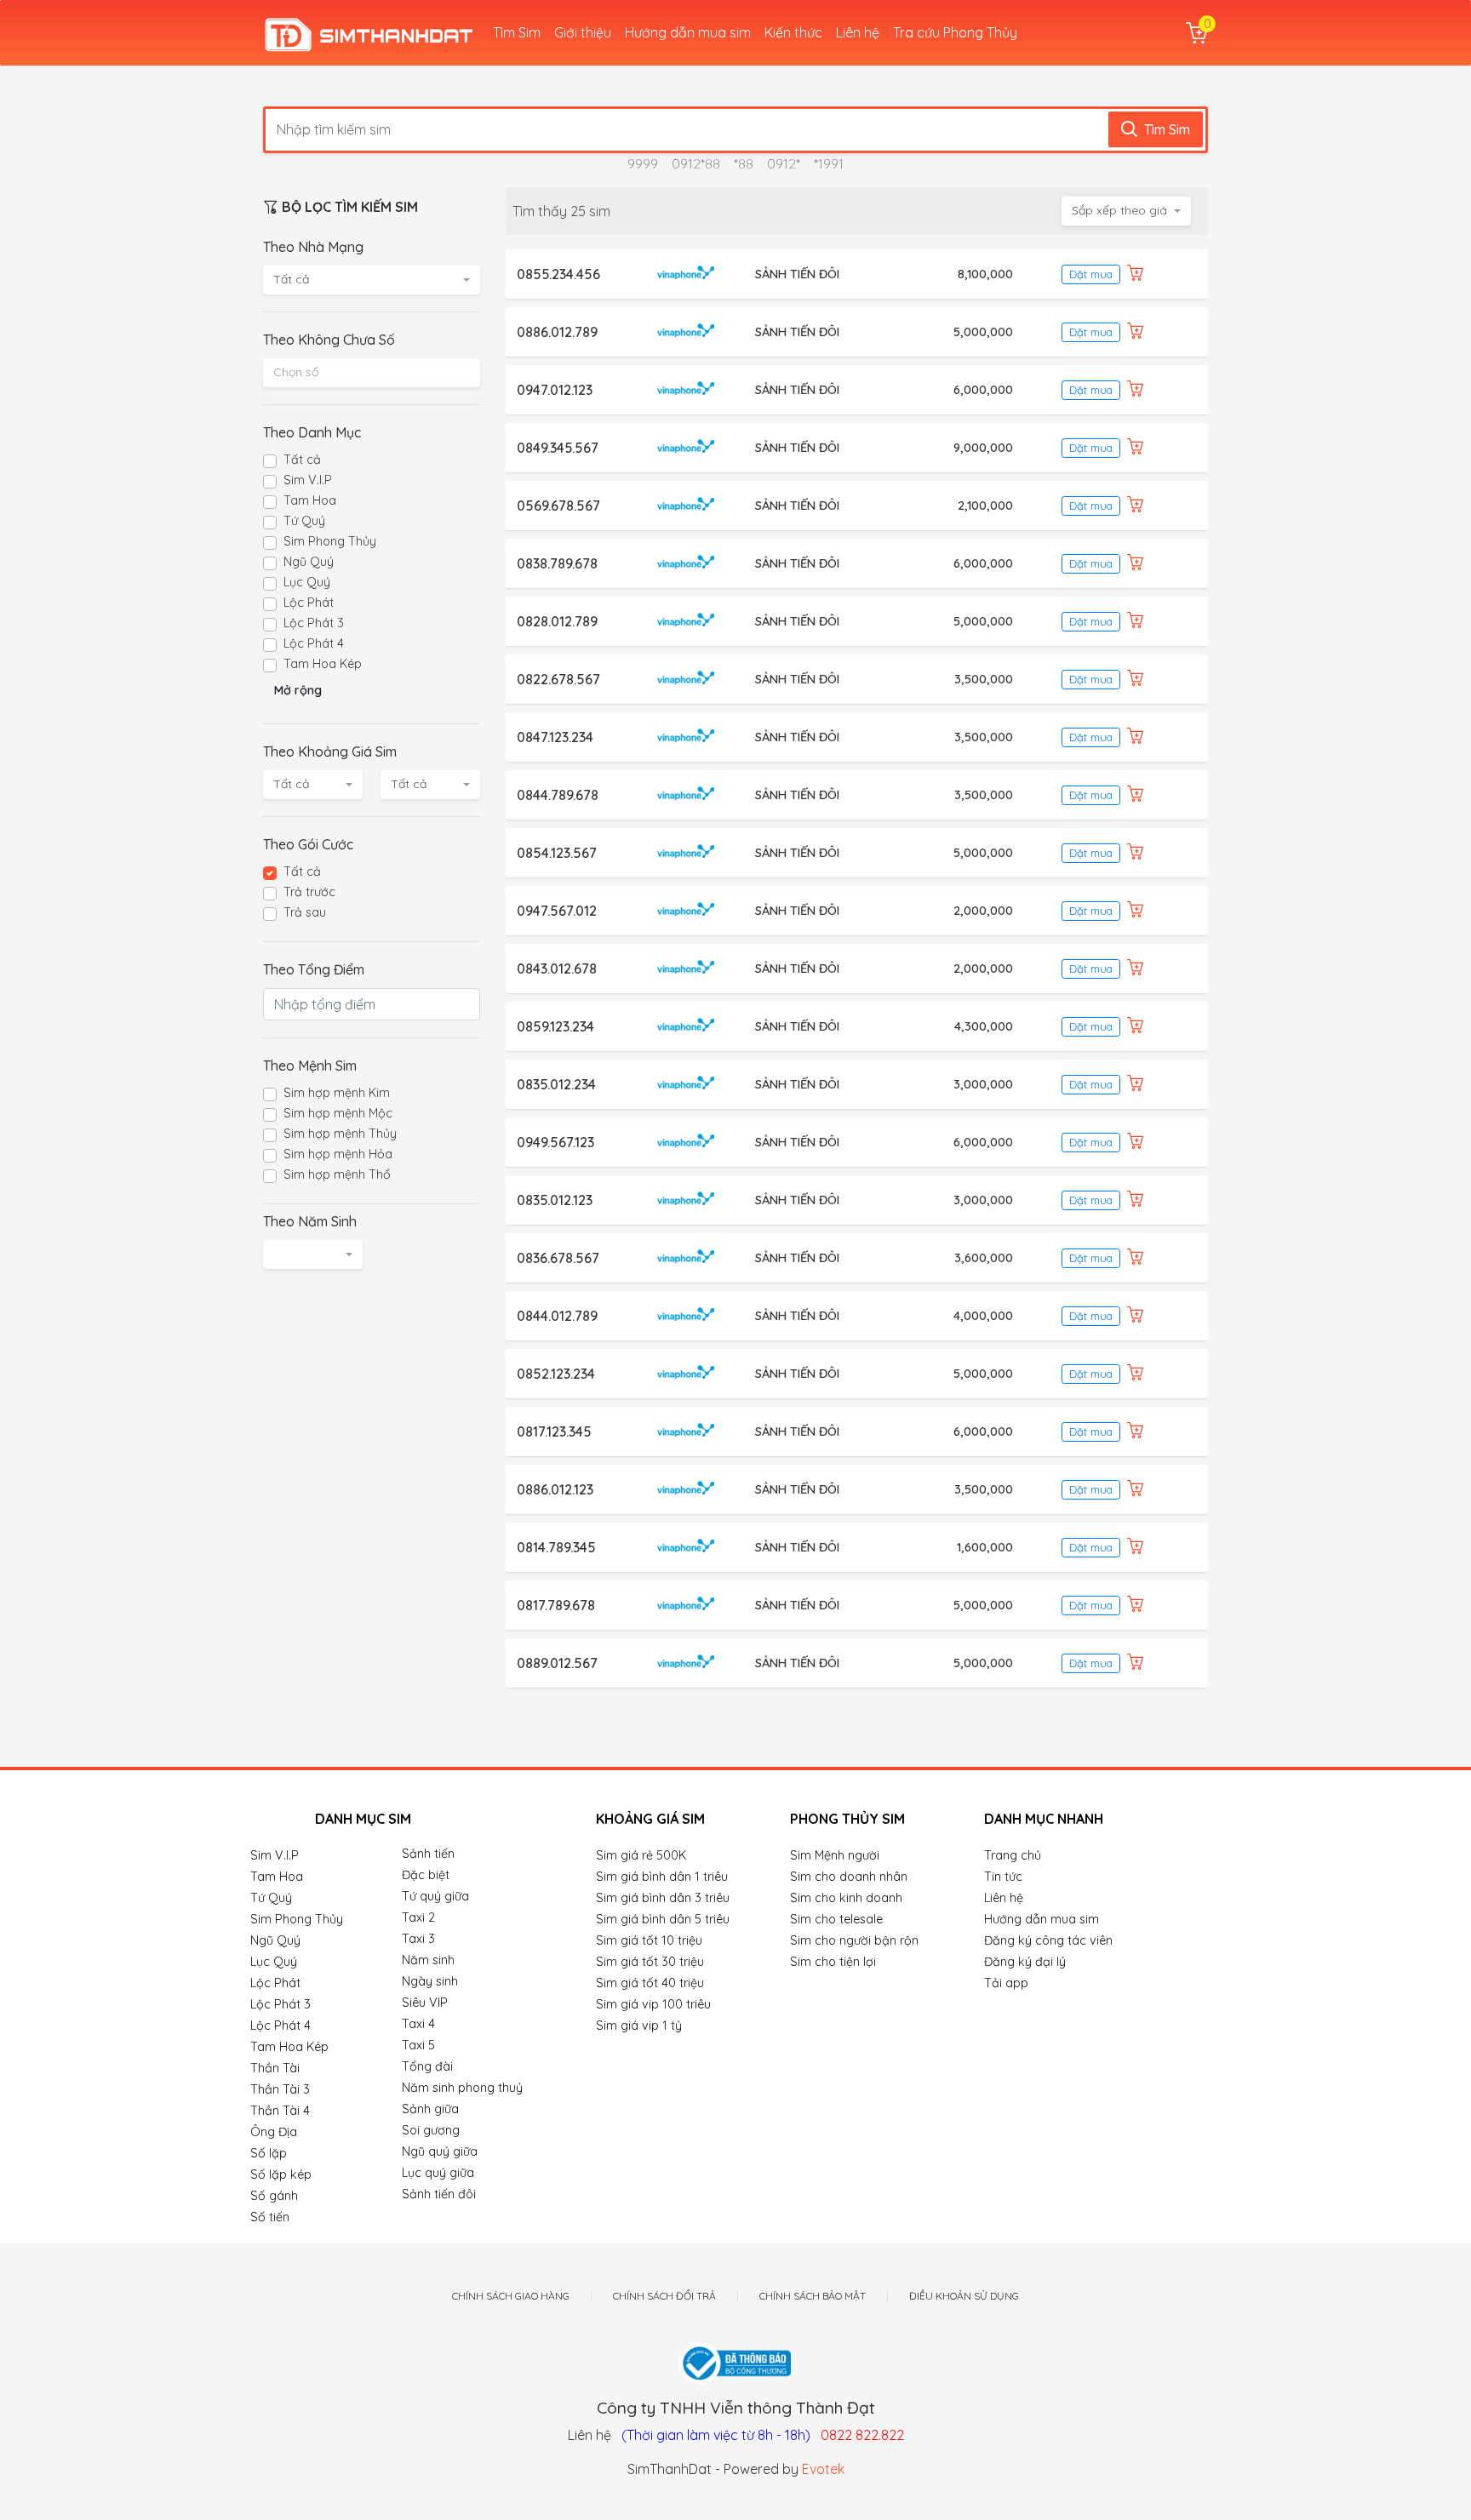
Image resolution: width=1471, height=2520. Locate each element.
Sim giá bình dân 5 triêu (663, 1919)
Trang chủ (1013, 1855)
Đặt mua (1091, 274)
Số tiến (270, 2217)
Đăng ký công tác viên (1048, 1940)
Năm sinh (428, 1960)
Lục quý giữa (438, 2173)
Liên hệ (858, 32)
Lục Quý (307, 582)
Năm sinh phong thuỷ (462, 2088)
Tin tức (1003, 1877)
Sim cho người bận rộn (854, 1940)
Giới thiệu (583, 32)
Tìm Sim (517, 32)
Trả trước (309, 892)
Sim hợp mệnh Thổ (337, 1174)
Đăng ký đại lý (1025, 1962)
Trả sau (305, 912)
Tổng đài (427, 2066)
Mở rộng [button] (298, 690)
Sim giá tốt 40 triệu (650, 1983)
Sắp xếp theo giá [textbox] (1119, 210)
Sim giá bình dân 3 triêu (663, 1898)
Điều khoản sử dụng (964, 2296)
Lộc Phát (309, 603)
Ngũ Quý (309, 562)
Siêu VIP (425, 2003)
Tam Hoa (310, 500)
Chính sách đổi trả (664, 2296)
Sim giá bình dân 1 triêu (662, 1877)
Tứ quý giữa (435, 1896)
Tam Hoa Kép (323, 664)
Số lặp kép (281, 2174)
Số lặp (269, 2153)
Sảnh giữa (430, 2109)
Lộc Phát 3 (314, 623)
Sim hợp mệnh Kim (337, 1093)
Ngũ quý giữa (440, 2151)
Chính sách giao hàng (511, 2296)
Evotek (823, 2469)
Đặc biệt (426, 1875)
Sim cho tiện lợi (833, 1962)
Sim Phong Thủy (330, 541)
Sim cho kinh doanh (846, 1898)
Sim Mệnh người (835, 1855)
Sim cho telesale (836, 1919)
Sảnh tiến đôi (439, 2194)
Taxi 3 (418, 1939)
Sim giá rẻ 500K (641, 1855)
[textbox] (372, 372)
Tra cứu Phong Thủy (955, 32)
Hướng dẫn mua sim (688, 32)
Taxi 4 (418, 2024)
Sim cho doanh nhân (849, 1877)
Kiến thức (793, 32)
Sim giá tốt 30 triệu (650, 1962)
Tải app (1006, 1983)
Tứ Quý (304, 521)
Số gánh (274, 2196)
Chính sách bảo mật (813, 2296)
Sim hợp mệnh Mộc (338, 1113)
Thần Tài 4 (280, 2111)
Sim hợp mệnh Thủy (340, 1134)
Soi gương (431, 2130)
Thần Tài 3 (280, 2089)
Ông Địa (274, 2132)
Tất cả (302, 460)
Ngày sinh (430, 1981)
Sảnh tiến (428, 1854)
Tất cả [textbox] (291, 279)
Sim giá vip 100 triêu (653, 2004)
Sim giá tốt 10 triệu (649, 1940)
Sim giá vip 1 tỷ (639, 2026)
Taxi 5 (418, 2045)
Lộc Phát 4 (314, 643)
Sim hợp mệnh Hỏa (338, 1154)
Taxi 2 (418, 1917)
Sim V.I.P (308, 480)
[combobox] (372, 280)
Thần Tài (275, 2068)
